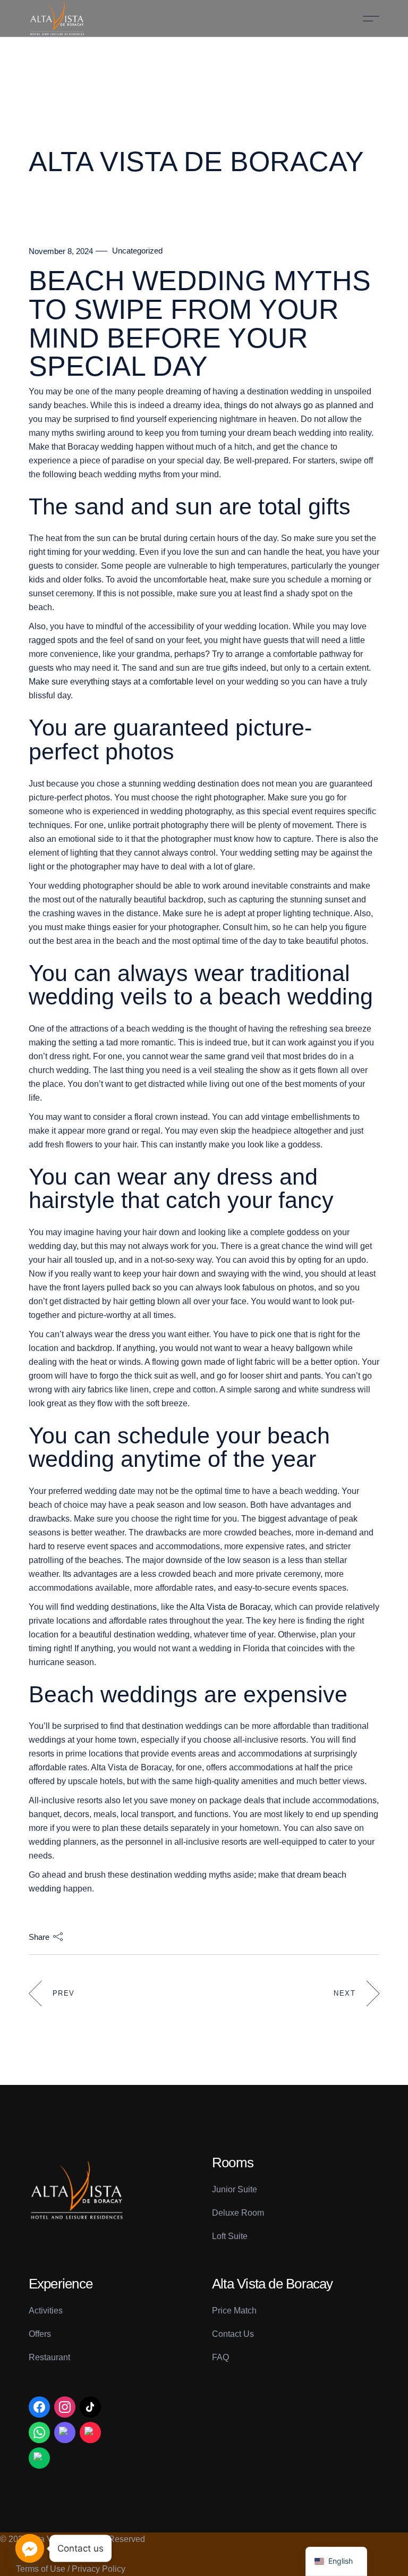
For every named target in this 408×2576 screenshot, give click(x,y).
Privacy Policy (99, 2569)
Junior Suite (235, 2189)
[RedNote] (90, 2433)
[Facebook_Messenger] (30, 2548)
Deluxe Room (238, 2213)
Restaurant (49, 2357)
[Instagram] (65, 2407)
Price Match (234, 2311)
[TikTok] (90, 2407)
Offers (40, 2334)
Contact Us (233, 2334)
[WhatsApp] (39, 2433)
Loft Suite (230, 2236)
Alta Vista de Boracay (230, 1607)
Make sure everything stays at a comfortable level (121, 682)
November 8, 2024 (61, 251)
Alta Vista (48, 2539)
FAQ (220, 2357)
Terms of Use (41, 2569)
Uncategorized (137, 251)
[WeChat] (39, 2458)
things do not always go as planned (291, 405)
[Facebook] (39, 2407)
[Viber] (65, 2433)
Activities (46, 2311)
